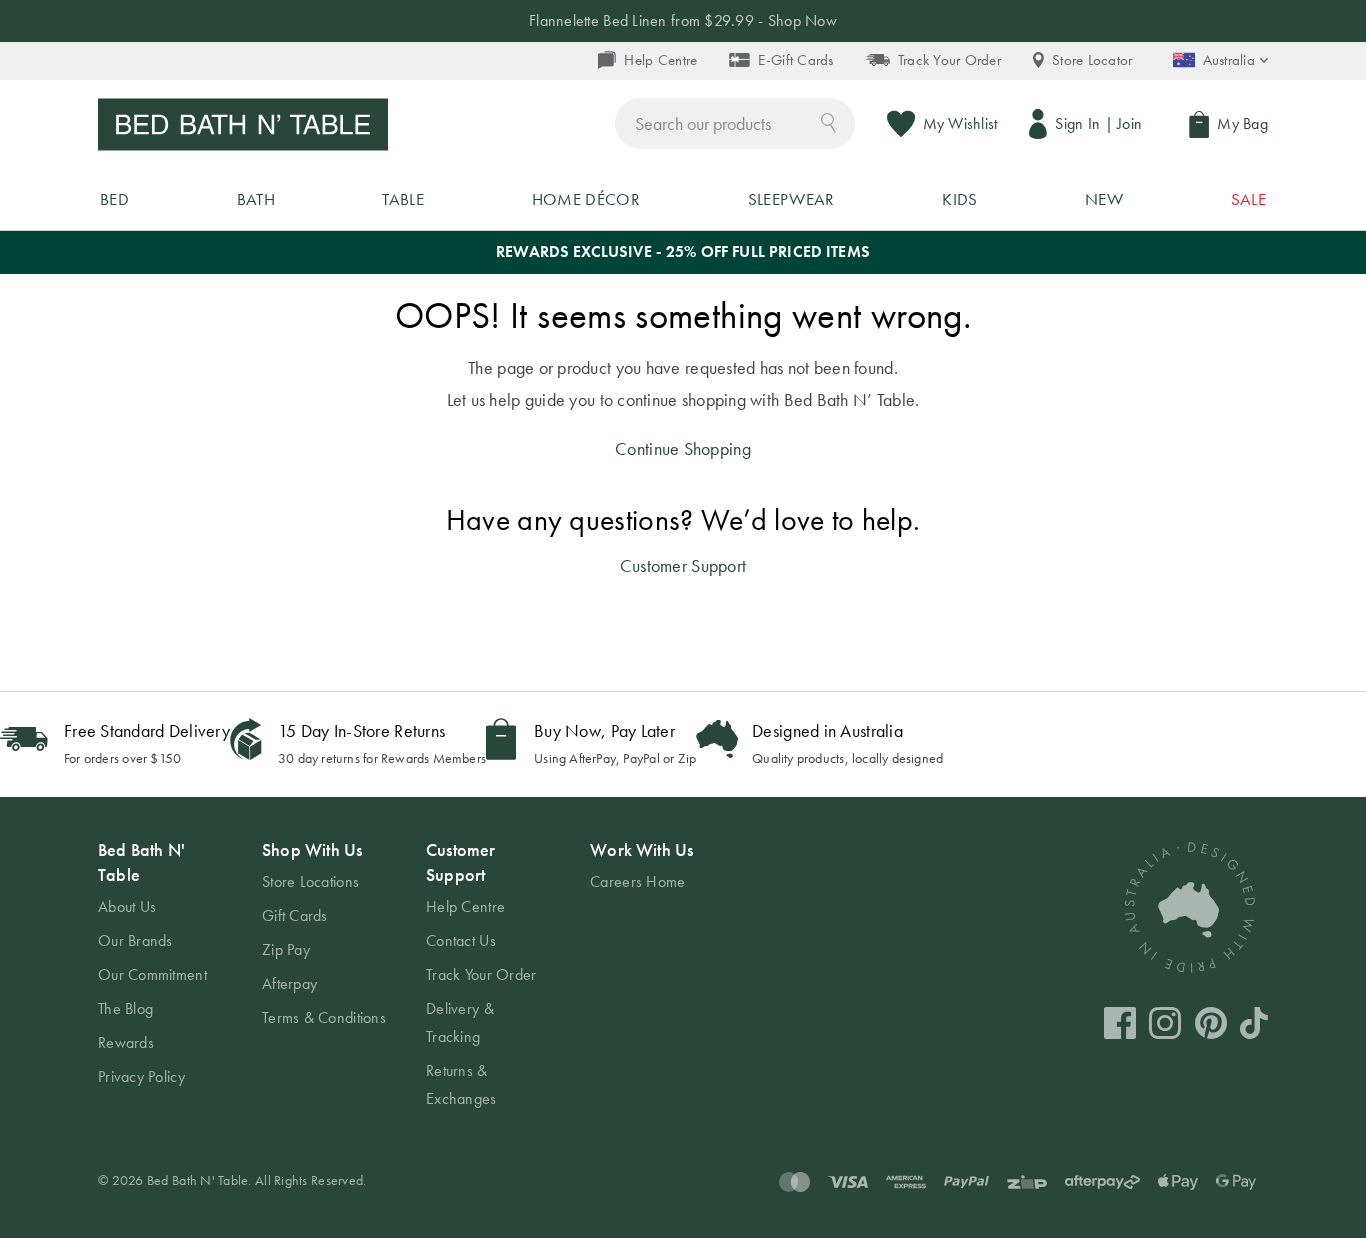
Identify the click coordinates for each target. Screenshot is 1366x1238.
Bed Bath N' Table (141, 862)
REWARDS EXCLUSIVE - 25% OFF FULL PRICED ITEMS (683, 251)
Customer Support (683, 565)
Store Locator (1092, 60)
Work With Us (641, 849)
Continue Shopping (683, 448)
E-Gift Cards (795, 60)
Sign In (1077, 123)
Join (1129, 123)
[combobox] (735, 123)
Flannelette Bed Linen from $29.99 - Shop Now (683, 20)
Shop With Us (312, 849)
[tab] (160, 964)
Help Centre (660, 60)
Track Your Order (949, 60)
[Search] (828, 121)
